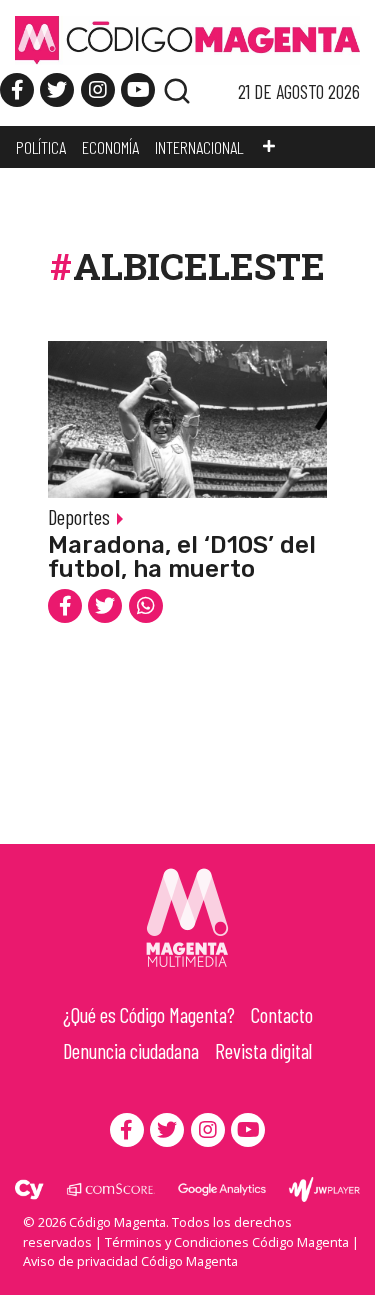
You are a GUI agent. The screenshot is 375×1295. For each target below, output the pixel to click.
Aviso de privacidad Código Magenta (130, 1261)
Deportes (79, 516)
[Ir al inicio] (187, 39)
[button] (269, 147)
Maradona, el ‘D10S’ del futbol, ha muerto (182, 557)
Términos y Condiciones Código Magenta (227, 1242)
